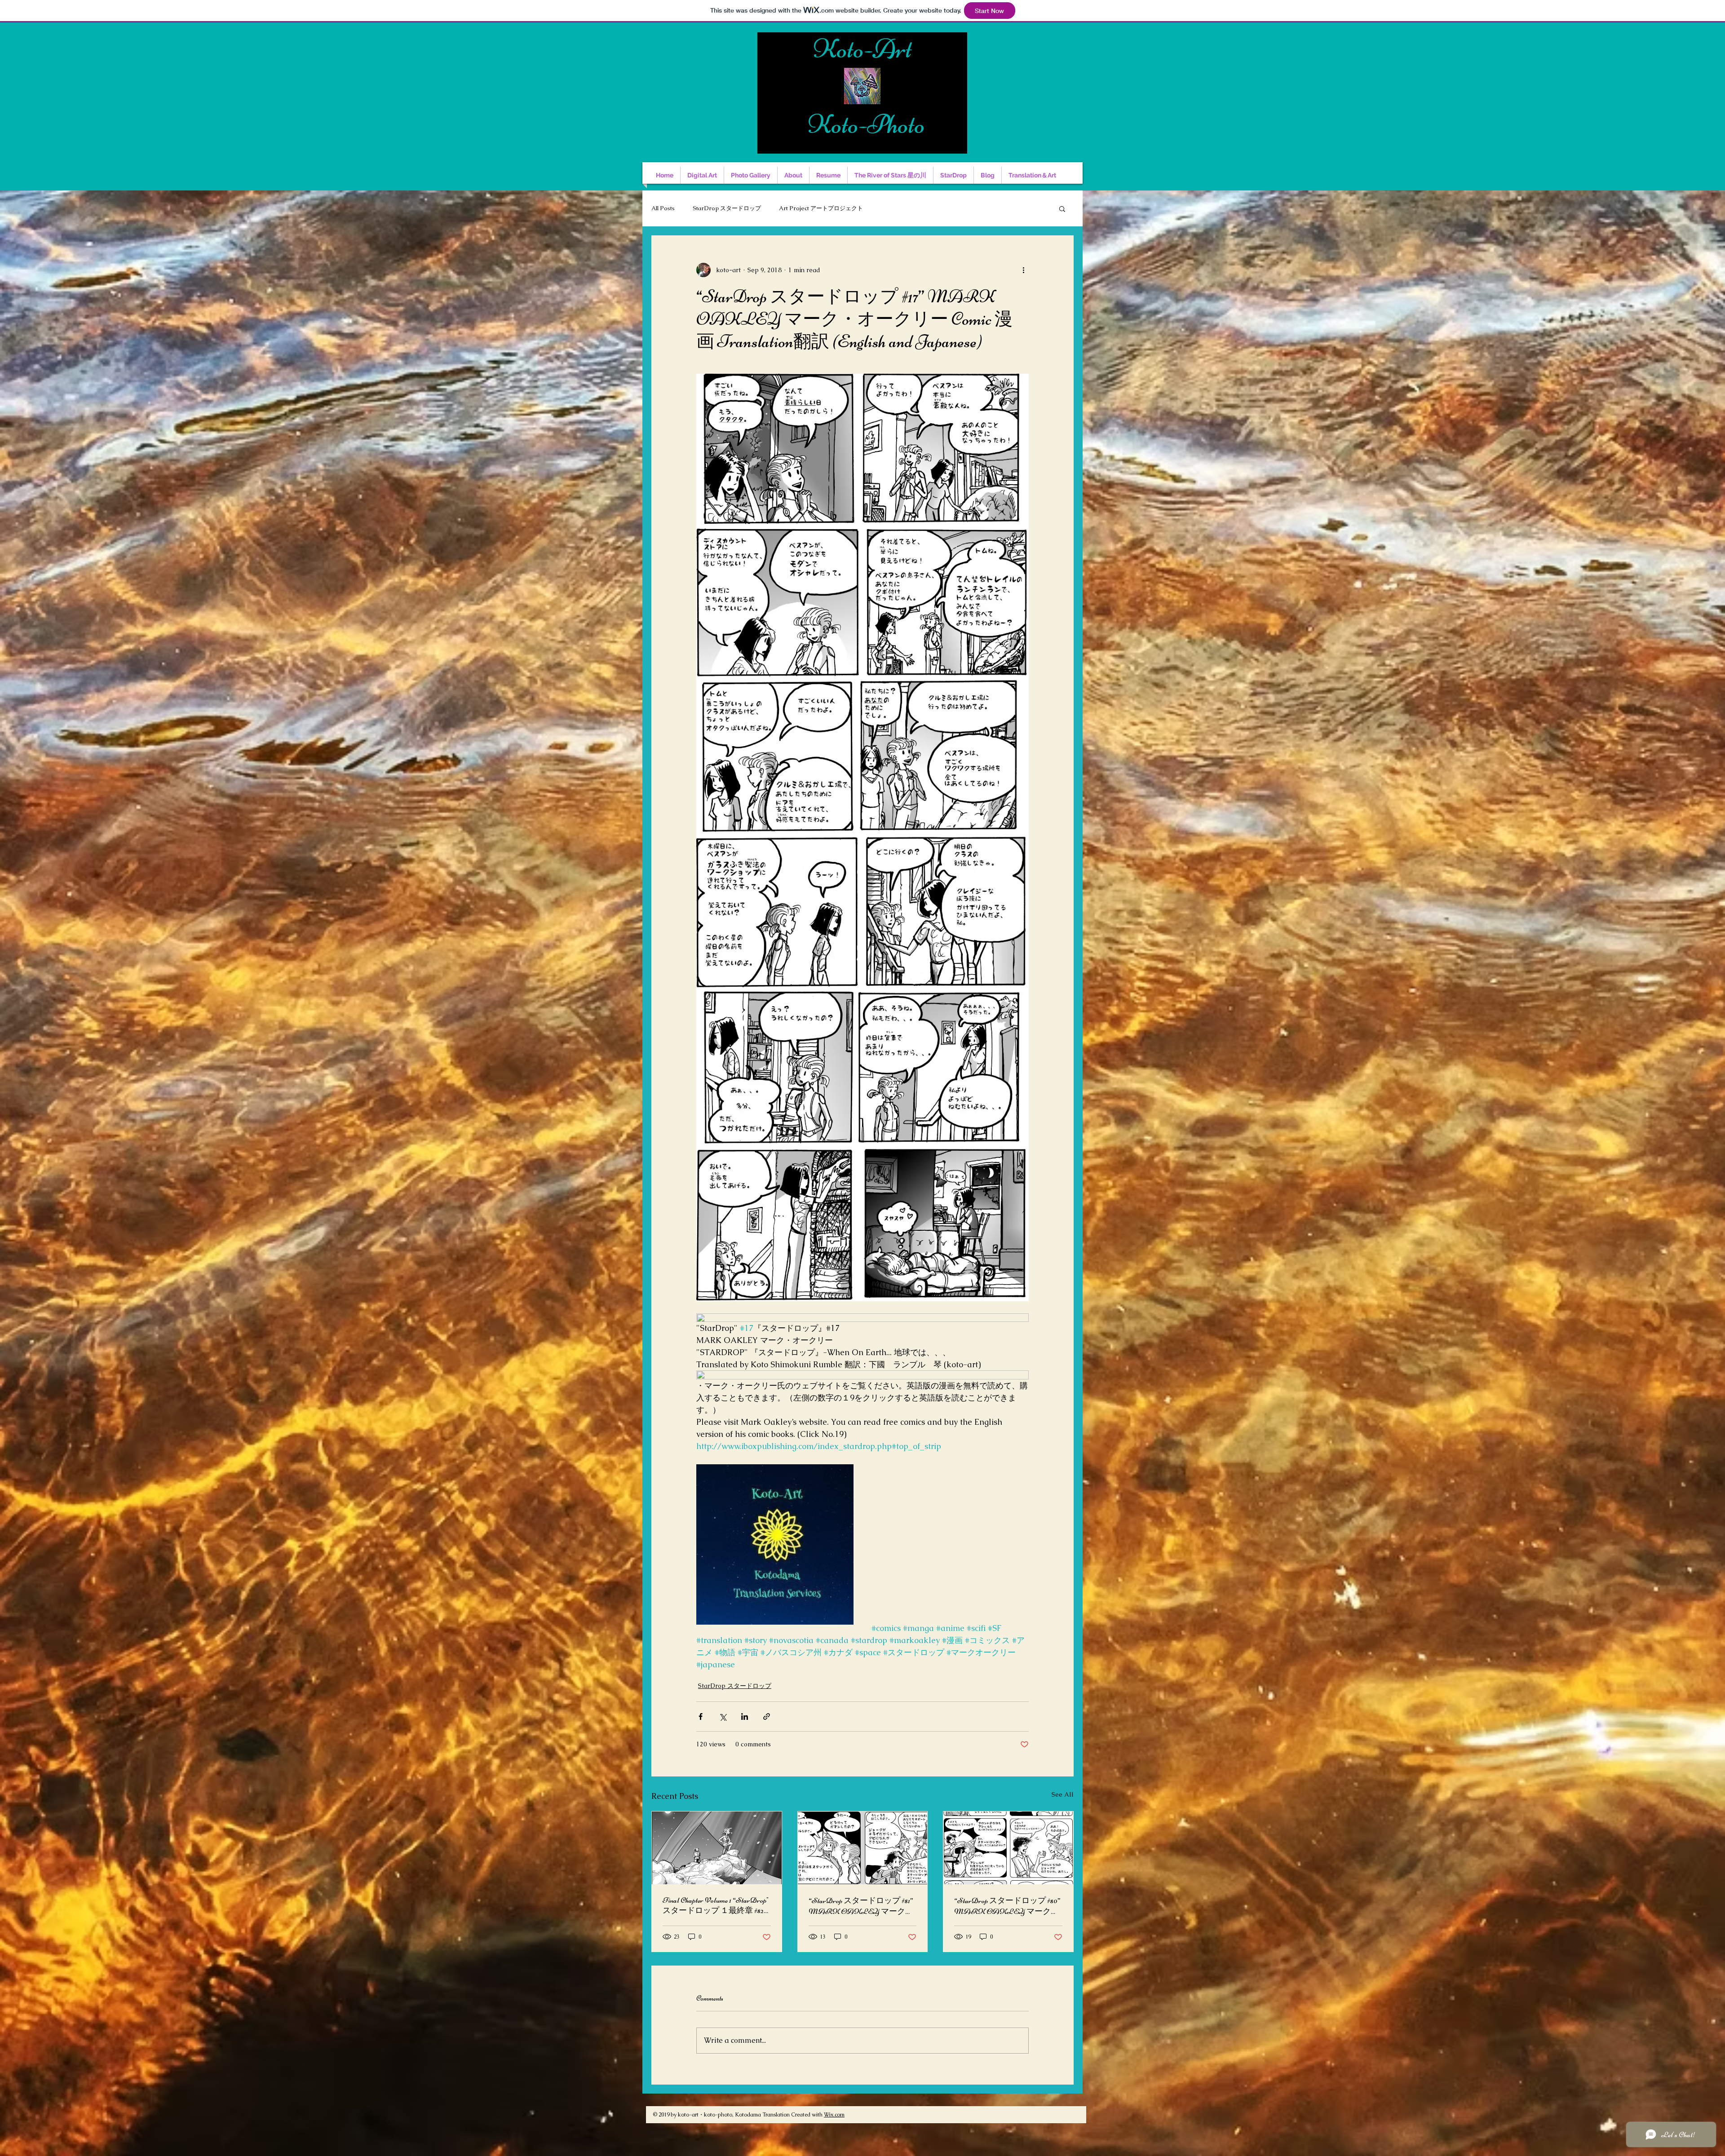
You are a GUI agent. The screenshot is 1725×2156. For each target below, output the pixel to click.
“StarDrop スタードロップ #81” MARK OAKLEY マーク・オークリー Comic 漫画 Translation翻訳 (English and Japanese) (861, 1906)
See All (1063, 1794)
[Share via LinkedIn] (745, 1716)
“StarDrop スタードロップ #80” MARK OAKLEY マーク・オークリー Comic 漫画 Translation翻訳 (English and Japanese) (1007, 1906)
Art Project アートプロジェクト (821, 208)
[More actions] (1023, 270)
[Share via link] (767, 1716)
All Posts (663, 208)
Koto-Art (862, 49)
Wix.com (834, 2115)
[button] (1062, 208)
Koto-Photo (866, 124)
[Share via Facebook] (701, 1716)
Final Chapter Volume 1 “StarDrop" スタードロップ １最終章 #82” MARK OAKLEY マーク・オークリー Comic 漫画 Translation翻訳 (716, 1905)
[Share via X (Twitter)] (723, 1716)
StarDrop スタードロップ (727, 208)
